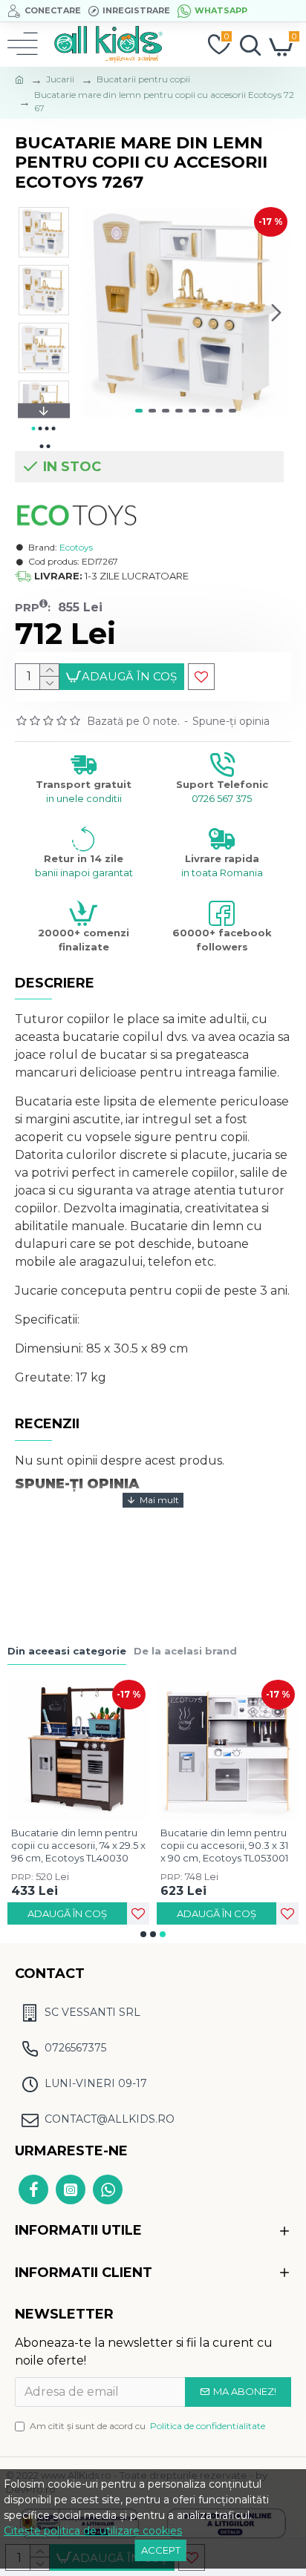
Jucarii (60, 79)
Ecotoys (76, 547)
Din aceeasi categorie (67, 1651)
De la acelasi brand (185, 1651)
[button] (95, 312)
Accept (161, 2550)
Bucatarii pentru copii (143, 79)
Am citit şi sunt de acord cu (147, 2426)
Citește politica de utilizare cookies (93, 2531)
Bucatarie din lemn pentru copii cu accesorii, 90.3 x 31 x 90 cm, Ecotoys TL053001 (224, 1845)
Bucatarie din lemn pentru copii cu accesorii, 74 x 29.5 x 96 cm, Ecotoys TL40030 (78, 1845)
